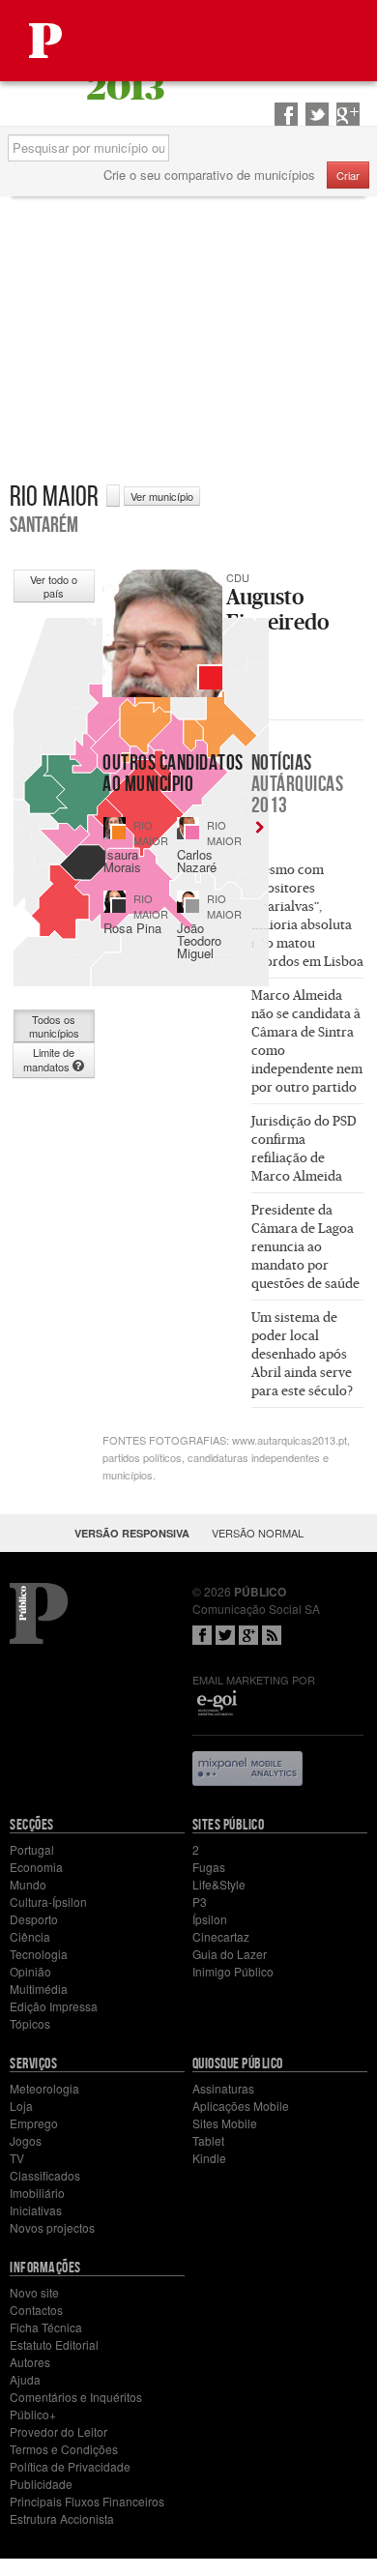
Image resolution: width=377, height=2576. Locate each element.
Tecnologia (39, 1954)
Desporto (34, 1919)
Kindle (209, 2158)
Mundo (28, 1884)
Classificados (45, 2175)
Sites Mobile (225, 2123)
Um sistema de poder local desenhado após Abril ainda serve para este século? (302, 1354)
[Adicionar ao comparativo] (113, 496)
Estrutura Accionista (62, 2518)
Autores (30, 2362)
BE (119, 906)
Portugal (32, 1849)
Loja (21, 2106)
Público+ (33, 2414)
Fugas (209, 1867)
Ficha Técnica (46, 2327)
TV (17, 2158)
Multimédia (39, 1989)
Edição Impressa (54, 2006)
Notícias (298, 783)
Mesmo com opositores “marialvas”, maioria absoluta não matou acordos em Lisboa (307, 915)
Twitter (225, 1635)
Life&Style (219, 1884)
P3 (200, 1902)
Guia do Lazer (230, 1954)
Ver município (162, 496)
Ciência (30, 1936)
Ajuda (25, 2379)
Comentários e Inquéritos (76, 2397)
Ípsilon (210, 1919)
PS (192, 833)
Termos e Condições (64, 2449)
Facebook (202, 1635)
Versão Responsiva (132, 1533)
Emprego (34, 2123)
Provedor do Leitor (58, 2431)
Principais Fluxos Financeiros (87, 2501)
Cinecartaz (221, 1936)
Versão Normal (258, 1533)
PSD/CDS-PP (119, 833)
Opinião (30, 1971)
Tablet (208, 2140)
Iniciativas (36, 2210)
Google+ (248, 1635)
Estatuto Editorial (54, 2344)
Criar (348, 175)
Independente (192, 906)
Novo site (34, 2292)
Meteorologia (44, 2088)
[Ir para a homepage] (45, 41)
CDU (211, 678)
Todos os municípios (54, 1026)
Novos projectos (52, 2227)
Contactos (36, 2310)
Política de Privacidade (70, 2466)
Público (39, 1613)
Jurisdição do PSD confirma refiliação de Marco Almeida (304, 1148)
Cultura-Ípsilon (48, 1902)
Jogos (26, 2140)
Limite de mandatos (49, 1059)
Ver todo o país (54, 586)
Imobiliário (37, 2193)
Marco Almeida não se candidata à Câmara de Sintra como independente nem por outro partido (307, 1041)
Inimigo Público (233, 1971)
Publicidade (41, 2484)
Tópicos (30, 2023)
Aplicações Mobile (241, 2106)
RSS (272, 1635)
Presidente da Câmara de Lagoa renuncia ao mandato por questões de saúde (305, 1246)
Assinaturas (223, 2088)
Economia (36, 1867)
